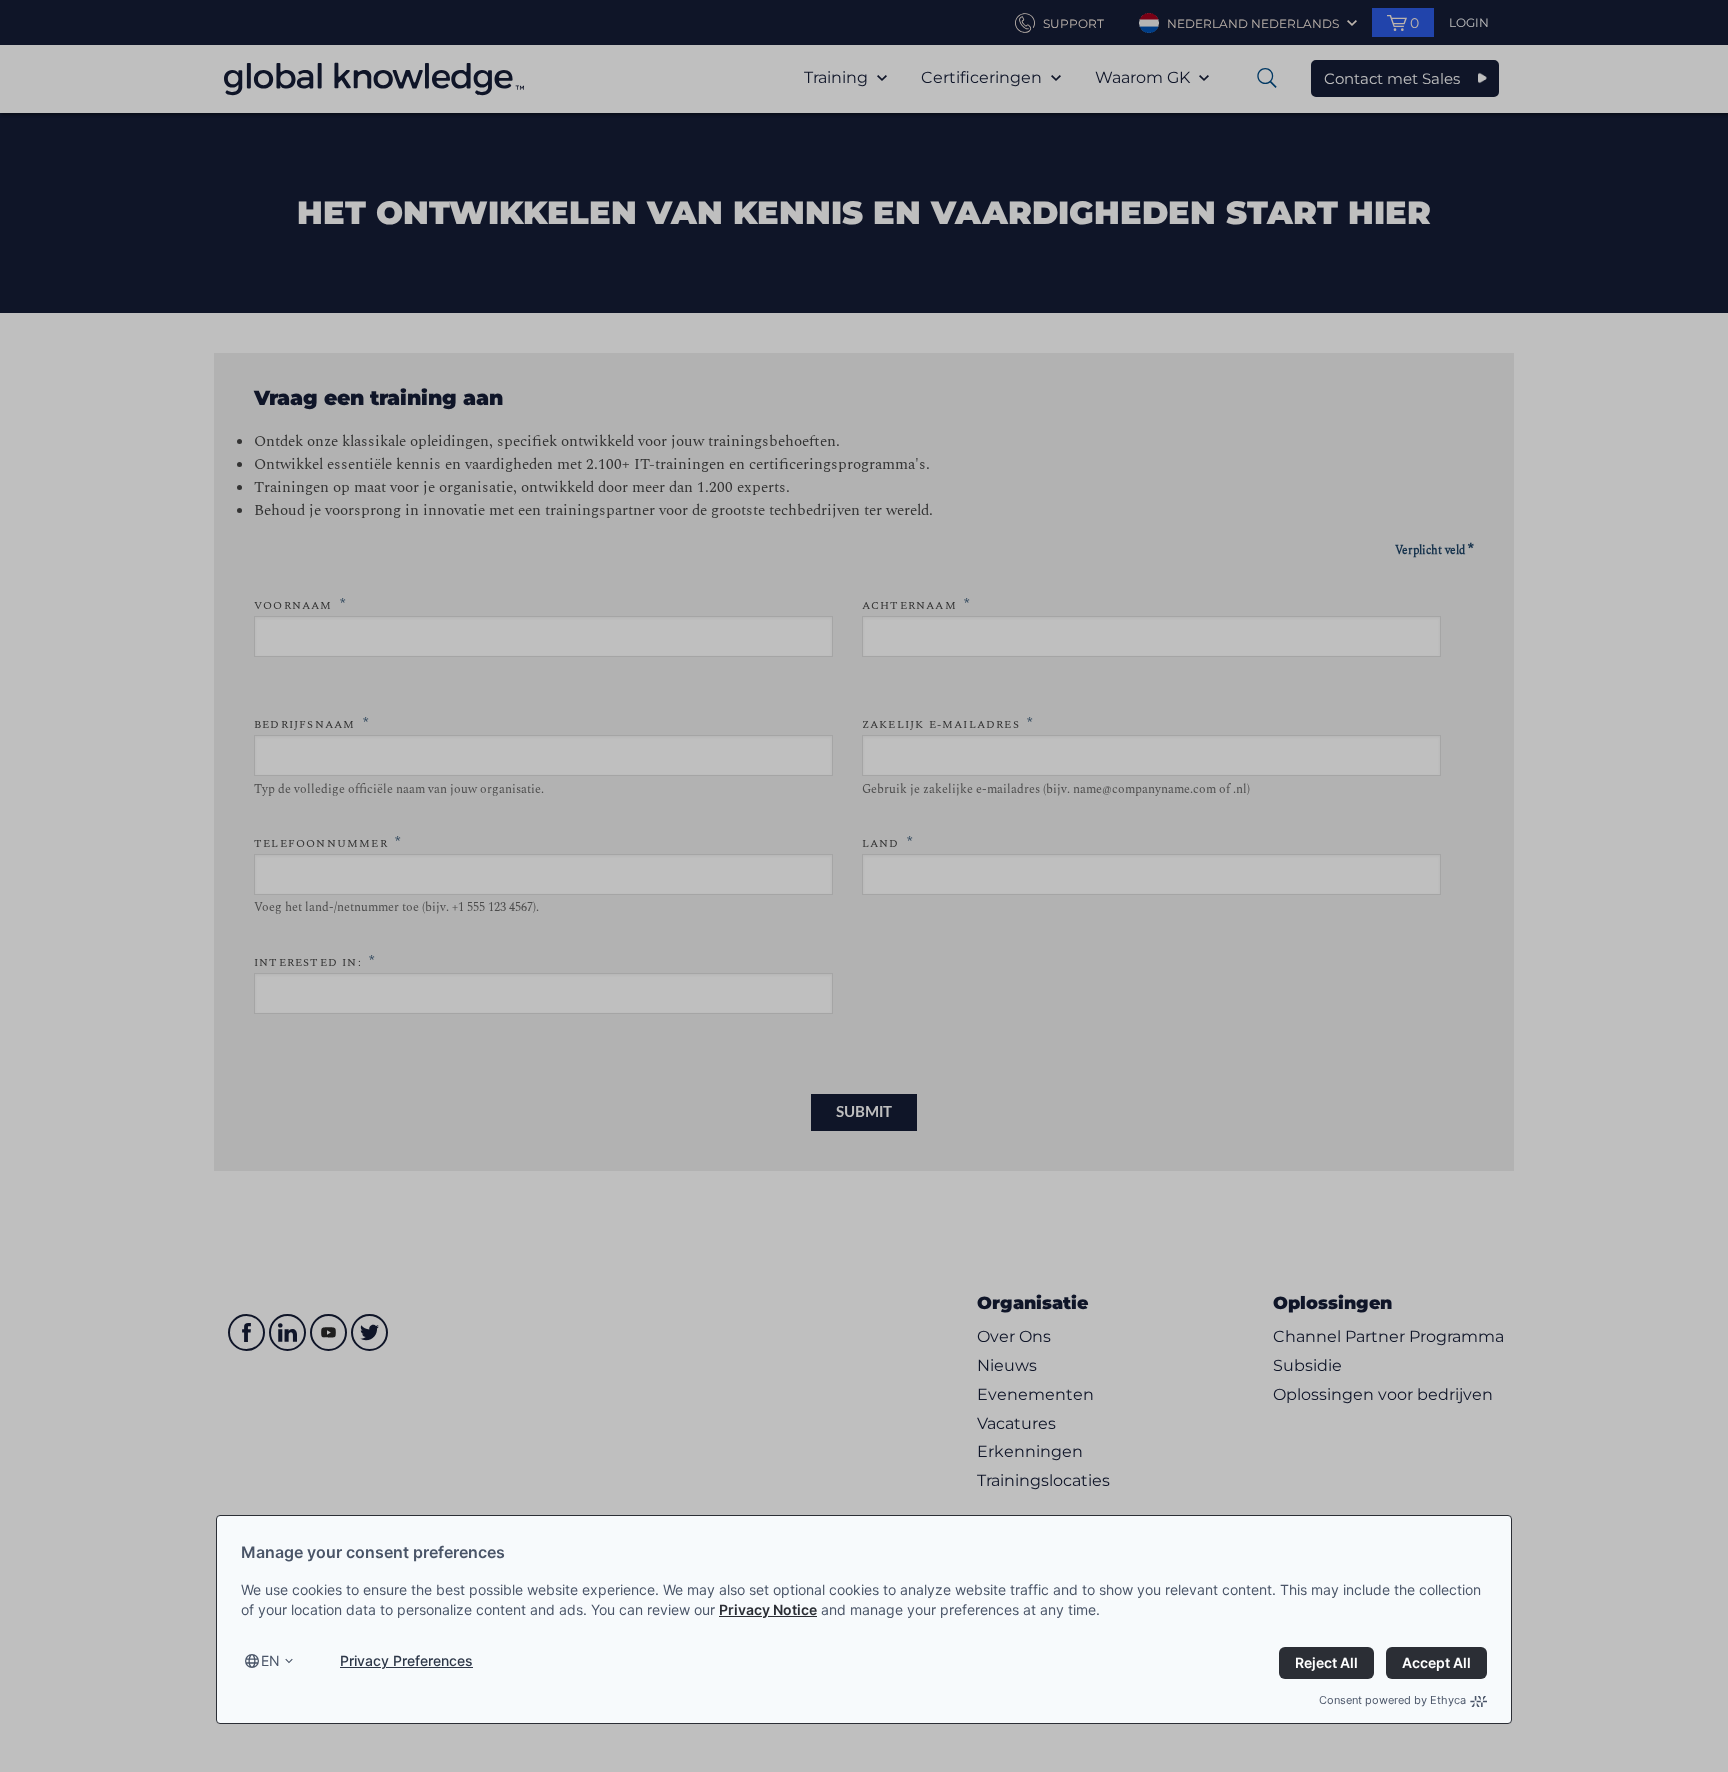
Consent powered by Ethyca (1392, 1700)
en (270, 1660)
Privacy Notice (768, 1609)
